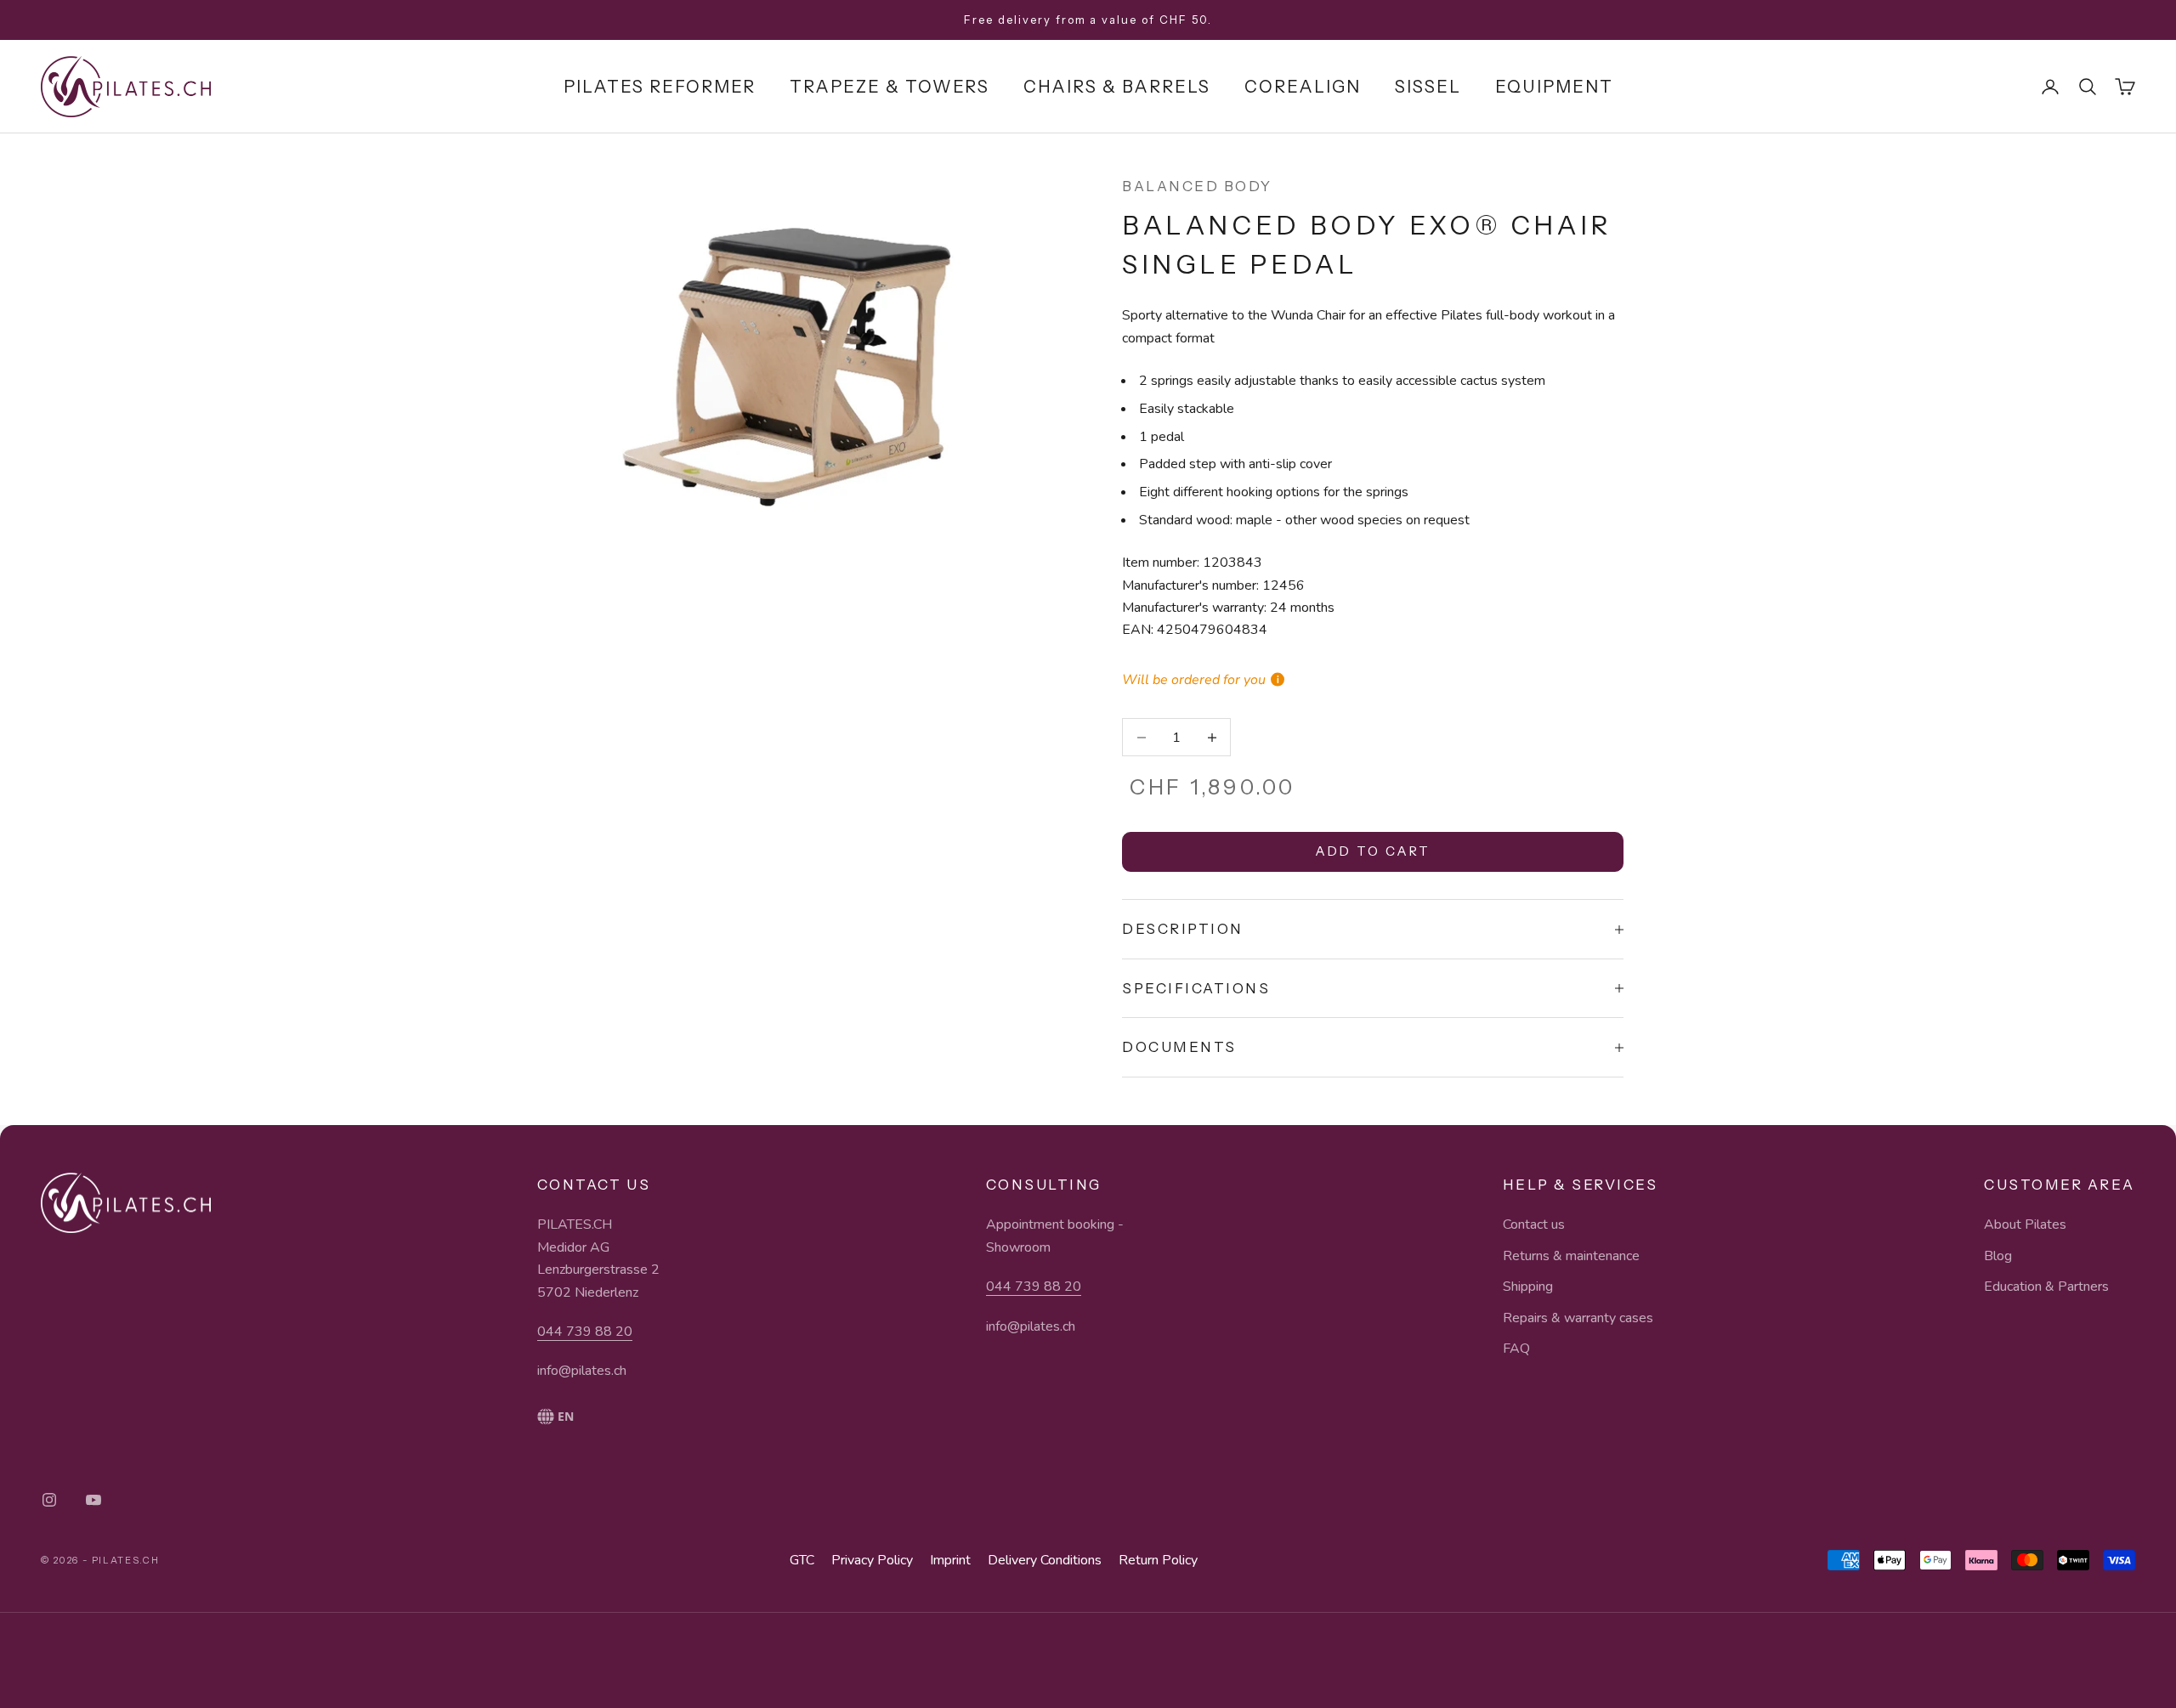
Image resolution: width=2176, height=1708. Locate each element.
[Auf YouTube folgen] (93, 1500)
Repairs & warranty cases (1578, 1318)
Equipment (1554, 87)
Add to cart (1373, 851)
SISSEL (1428, 87)
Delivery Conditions (1045, 1560)
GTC (802, 1560)
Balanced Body (1197, 186)
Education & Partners (2046, 1287)
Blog (1998, 1256)
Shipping (1528, 1287)
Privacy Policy (872, 1560)
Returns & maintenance (1571, 1256)
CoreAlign (1303, 87)
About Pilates (2025, 1224)
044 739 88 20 (585, 1332)
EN (566, 1416)
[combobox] (598, 1417)
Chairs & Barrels (1117, 87)
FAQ (1516, 1349)
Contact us (1534, 1224)
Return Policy (1158, 1560)
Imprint (950, 1560)
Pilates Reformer (660, 87)
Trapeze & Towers (890, 87)
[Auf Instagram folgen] (49, 1500)
